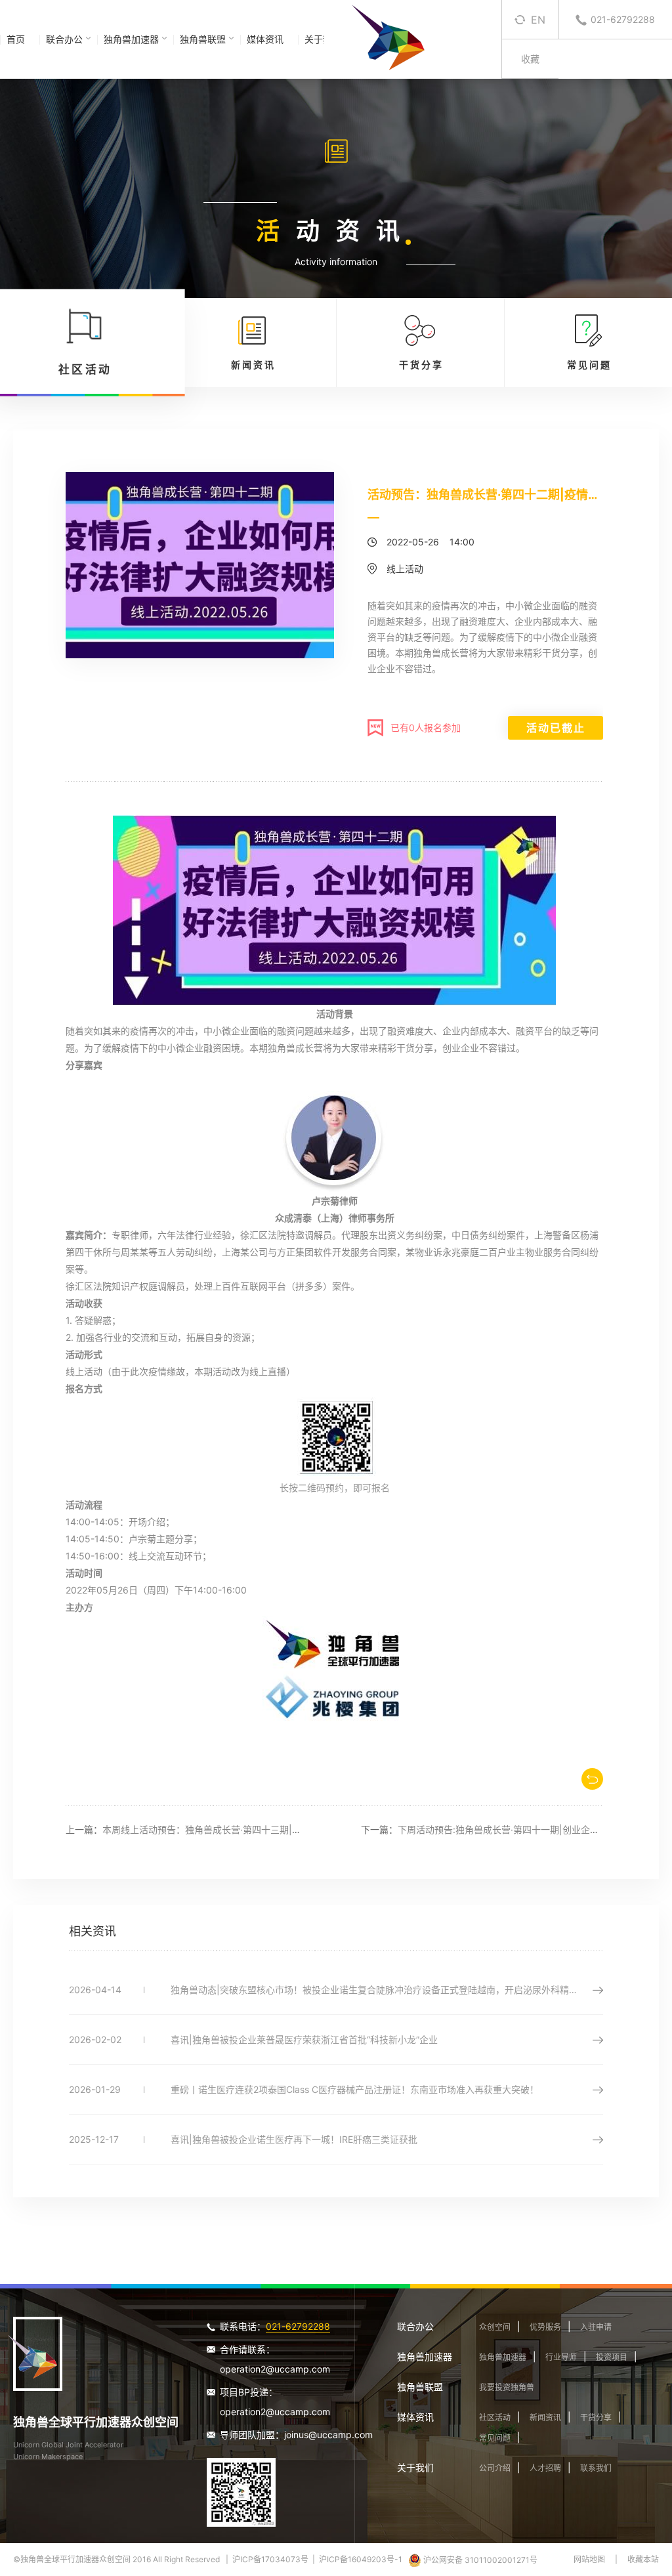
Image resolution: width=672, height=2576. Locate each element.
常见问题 (495, 2438)
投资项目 (612, 2357)
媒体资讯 (265, 39)
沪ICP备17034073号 (270, 2559)
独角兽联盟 (203, 39)
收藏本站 (643, 2559)
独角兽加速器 (131, 39)
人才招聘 (545, 2468)
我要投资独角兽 (507, 2387)
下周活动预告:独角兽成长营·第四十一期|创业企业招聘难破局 (521, 1829)
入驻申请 (596, 2327)
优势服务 (545, 2327)
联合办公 (64, 39)
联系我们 (596, 2468)
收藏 (530, 59)
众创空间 (495, 2327)
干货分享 (596, 2418)
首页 (16, 39)
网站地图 (589, 2559)
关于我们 (415, 2467)
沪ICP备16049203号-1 (361, 2559)
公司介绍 (495, 2468)
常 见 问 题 (588, 365)
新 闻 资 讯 (252, 365)
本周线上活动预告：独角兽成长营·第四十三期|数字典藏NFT (225, 1829)
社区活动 (495, 2418)
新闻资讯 (545, 2418)
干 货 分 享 (420, 365)
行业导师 (561, 2357)
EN (538, 20)
